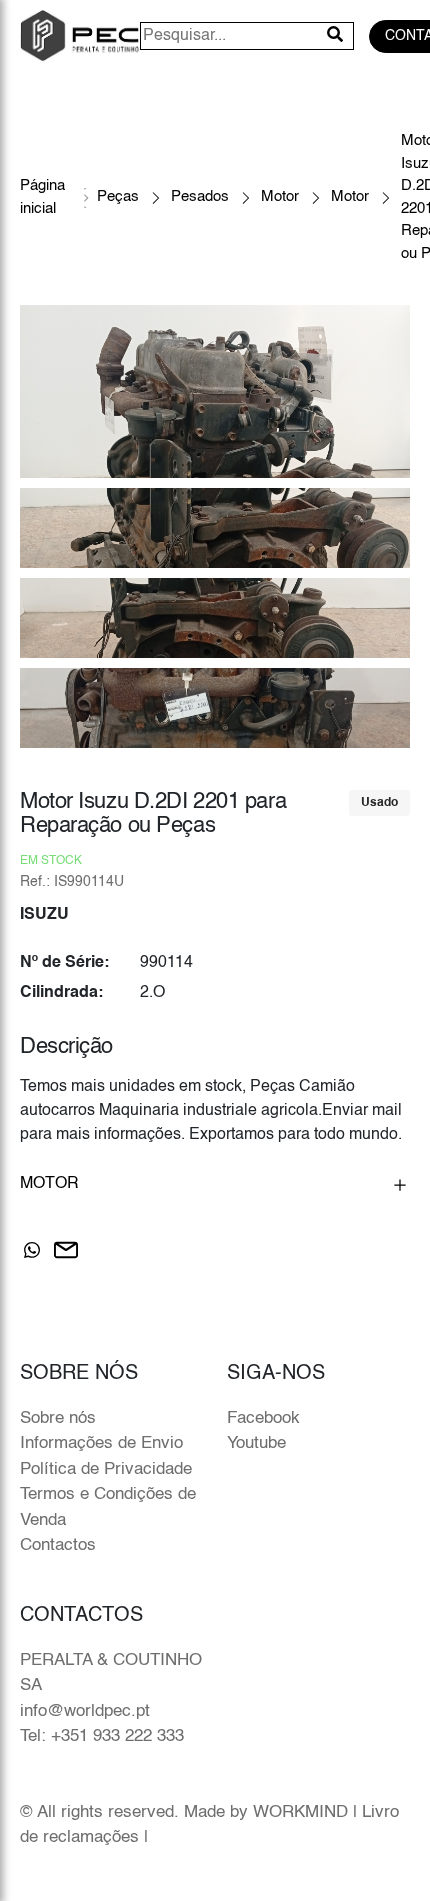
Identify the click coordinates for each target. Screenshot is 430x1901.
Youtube (256, 1443)
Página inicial (42, 197)
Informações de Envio (101, 1443)
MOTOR (49, 1184)
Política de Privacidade (106, 1469)
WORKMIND (300, 1812)
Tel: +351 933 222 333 (102, 1736)
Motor (280, 196)
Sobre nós (58, 1418)
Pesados (200, 196)
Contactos (58, 1545)
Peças (118, 196)
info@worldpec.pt (85, 1711)
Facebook (263, 1418)
